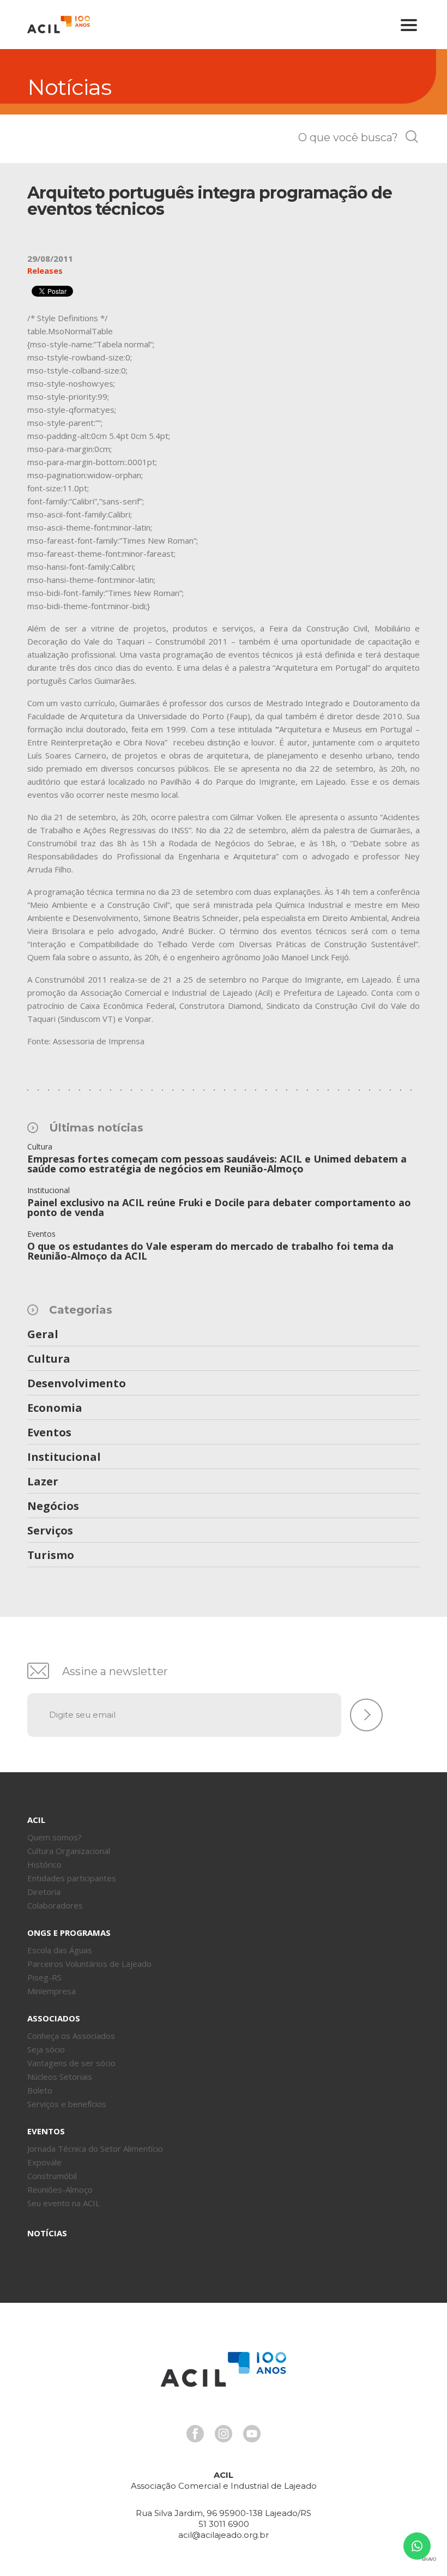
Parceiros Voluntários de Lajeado (89, 1964)
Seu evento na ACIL (64, 2203)
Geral (43, 1335)
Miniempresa (52, 1991)
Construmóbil (52, 2176)
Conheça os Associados (71, 2036)
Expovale (44, 2162)
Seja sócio (46, 2049)
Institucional (64, 1458)
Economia (55, 1409)
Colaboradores (55, 1905)
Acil (59, 25)
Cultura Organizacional (69, 1851)
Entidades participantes (72, 1878)
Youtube (252, 2434)
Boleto (40, 2090)
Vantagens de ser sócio (71, 2063)
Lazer (43, 1482)
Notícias (47, 2233)
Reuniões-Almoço (60, 2189)
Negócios (53, 1507)
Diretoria (44, 1892)
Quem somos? (55, 1837)
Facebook (195, 2434)
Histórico (44, 1864)
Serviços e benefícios (67, 2104)
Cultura (49, 1359)
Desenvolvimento (77, 1384)
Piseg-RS (44, 1977)
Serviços (50, 1531)
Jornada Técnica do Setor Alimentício (95, 2148)
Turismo (51, 1556)
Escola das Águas (60, 1950)
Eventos (49, 1433)
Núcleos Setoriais (60, 2077)
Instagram (224, 2434)
